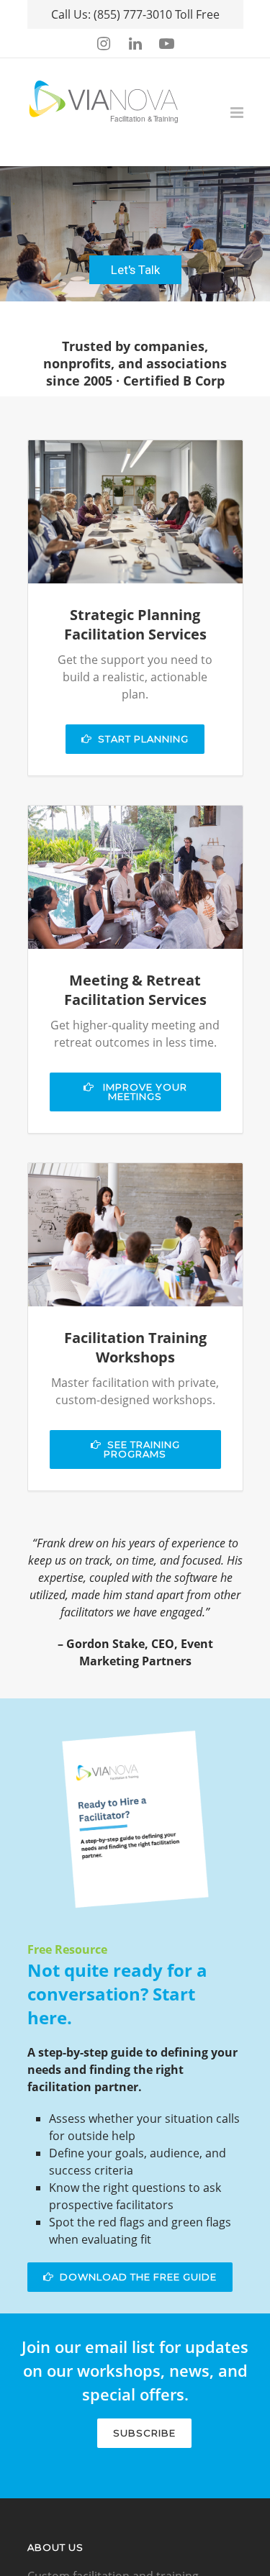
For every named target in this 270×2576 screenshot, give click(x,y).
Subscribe (144, 2433)
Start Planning (143, 739)
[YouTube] (167, 43)
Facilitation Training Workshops (135, 1347)
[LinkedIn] (135, 43)
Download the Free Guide (138, 2277)
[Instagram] (104, 43)
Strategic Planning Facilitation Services (135, 624)
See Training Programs (142, 1449)
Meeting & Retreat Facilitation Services (135, 990)
